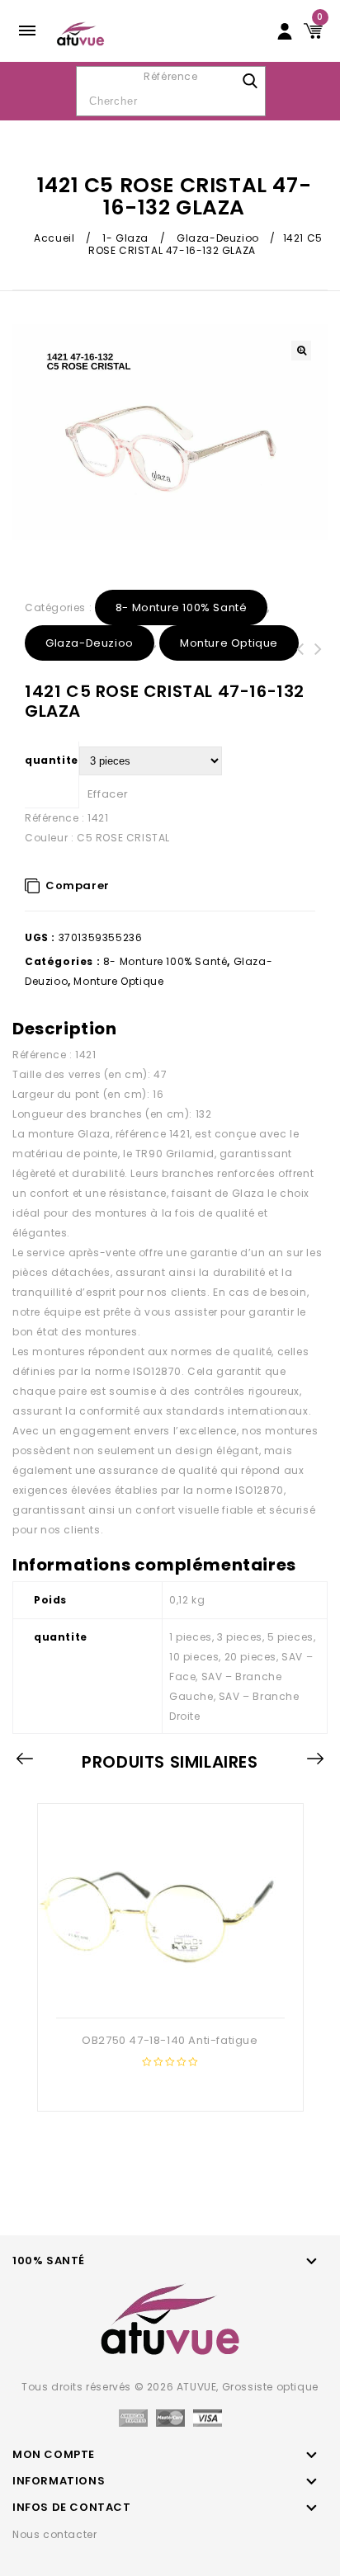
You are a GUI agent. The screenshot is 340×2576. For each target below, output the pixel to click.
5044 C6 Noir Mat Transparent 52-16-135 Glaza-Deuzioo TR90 (300, 669)
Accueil (54, 238)
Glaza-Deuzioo (218, 238)
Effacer (108, 794)
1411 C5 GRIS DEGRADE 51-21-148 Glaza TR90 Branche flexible (319, 669)
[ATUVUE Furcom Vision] (80, 33)
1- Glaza (125, 238)
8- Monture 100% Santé (182, 608)
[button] (301, 351)
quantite (52, 760)
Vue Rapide (168, 1991)
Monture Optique (229, 643)
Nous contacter (54, 2534)
